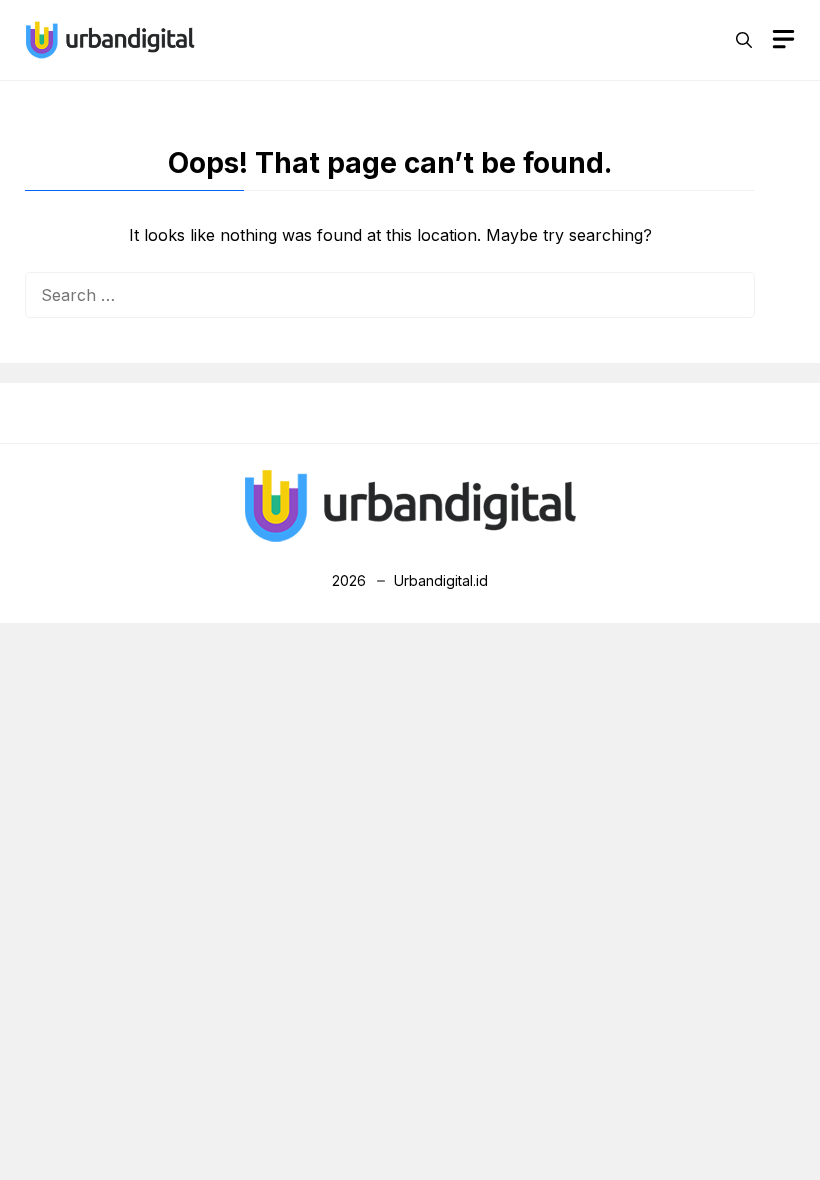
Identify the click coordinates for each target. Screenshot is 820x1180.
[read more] (110, 38)
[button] (744, 40)
